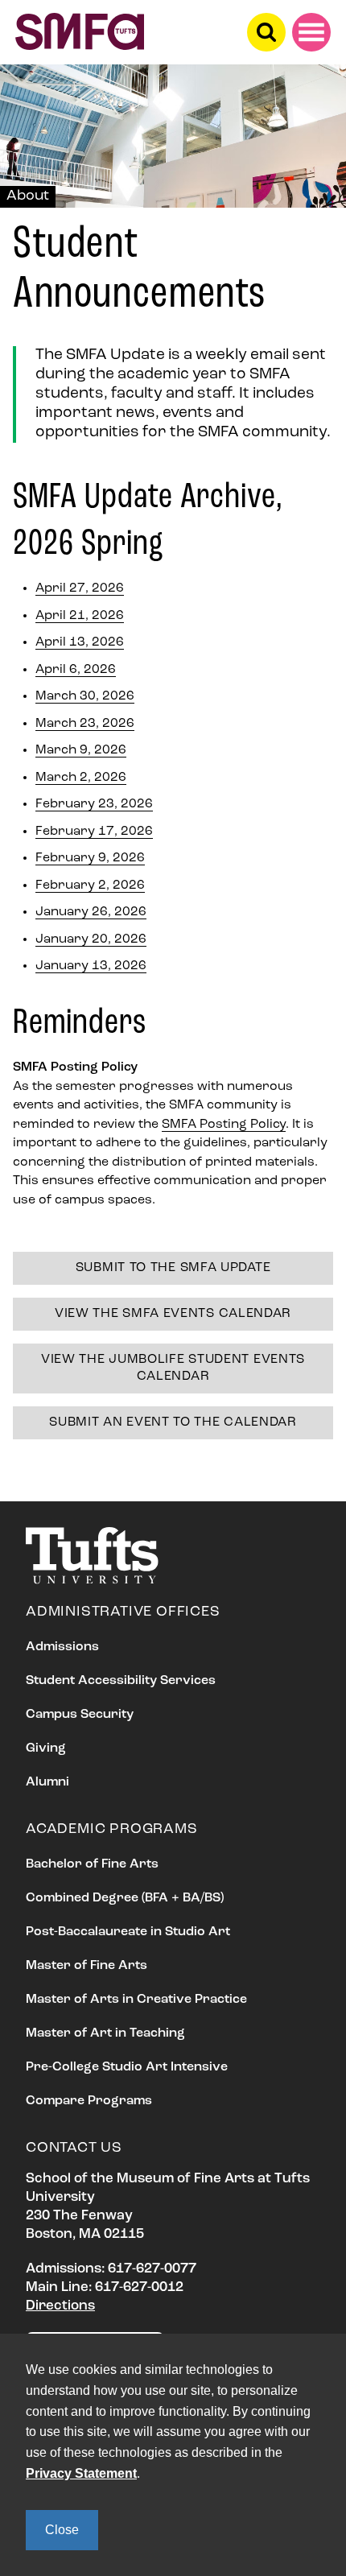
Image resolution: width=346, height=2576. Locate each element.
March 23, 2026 (85, 724)
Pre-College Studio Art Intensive (127, 2067)
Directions (60, 2306)
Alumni (47, 1782)
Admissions (62, 1647)
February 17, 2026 (94, 832)
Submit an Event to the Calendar (173, 1422)
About (28, 196)
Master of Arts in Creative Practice (136, 2000)
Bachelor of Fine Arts (92, 1864)
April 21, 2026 (80, 616)
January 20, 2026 (91, 939)
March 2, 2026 (81, 778)
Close (62, 2530)
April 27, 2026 (80, 588)
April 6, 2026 (76, 670)
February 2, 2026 (90, 885)
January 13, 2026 (91, 966)
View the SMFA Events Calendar (173, 1314)
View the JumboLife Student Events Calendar (173, 1368)
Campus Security (80, 1715)
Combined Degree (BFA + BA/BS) (125, 1898)
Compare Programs (89, 2101)
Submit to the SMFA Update (173, 1268)
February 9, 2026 (90, 858)
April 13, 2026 (80, 642)
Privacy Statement (81, 2473)
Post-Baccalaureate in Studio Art (128, 1932)
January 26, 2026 (91, 912)
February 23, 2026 (94, 804)
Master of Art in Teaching (105, 2033)
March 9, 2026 (81, 750)
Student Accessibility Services (121, 1681)
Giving (46, 1748)
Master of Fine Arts (86, 1966)
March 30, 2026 (85, 696)
